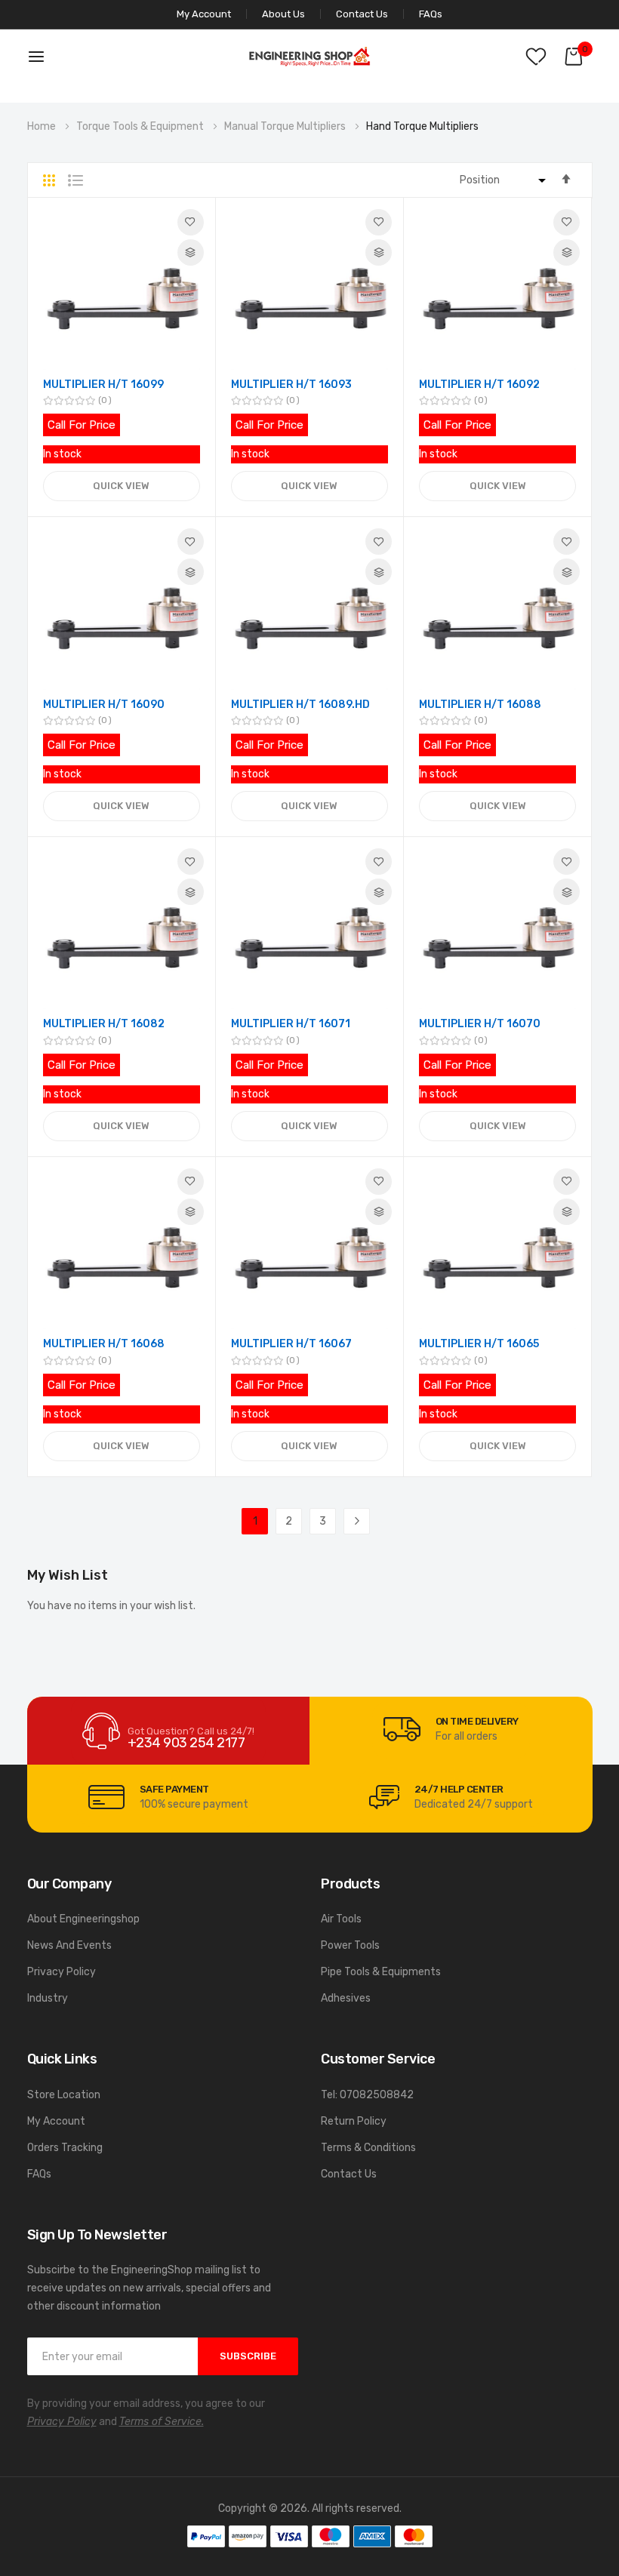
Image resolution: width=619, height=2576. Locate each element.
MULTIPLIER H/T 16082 (104, 1024)
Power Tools (350, 1945)
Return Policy (354, 2121)
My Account (56, 2121)
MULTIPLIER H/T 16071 (291, 1024)
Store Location (64, 2095)
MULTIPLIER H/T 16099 (103, 385)
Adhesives (346, 1998)
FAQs (431, 14)
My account (204, 14)
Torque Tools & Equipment (141, 126)
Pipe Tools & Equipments (381, 1972)
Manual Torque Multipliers (286, 126)
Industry (48, 1998)
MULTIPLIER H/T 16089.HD (300, 705)
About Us (283, 14)
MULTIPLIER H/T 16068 (104, 1344)
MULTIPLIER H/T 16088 (480, 705)
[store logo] (309, 56)
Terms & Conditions (368, 2148)
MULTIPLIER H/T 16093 (291, 385)
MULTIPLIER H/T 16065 (479, 1344)
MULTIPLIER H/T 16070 (480, 1024)
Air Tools (341, 1919)
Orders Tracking (65, 2148)
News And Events (69, 1945)
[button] (191, 222)
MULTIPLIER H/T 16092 (479, 385)
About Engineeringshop (83, 1919)
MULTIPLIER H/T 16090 (104, 705)
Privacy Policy (62, 1972)
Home (43, 126)
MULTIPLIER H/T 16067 (291, 1344)
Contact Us (362, 14)
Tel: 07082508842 (367, 2095)
